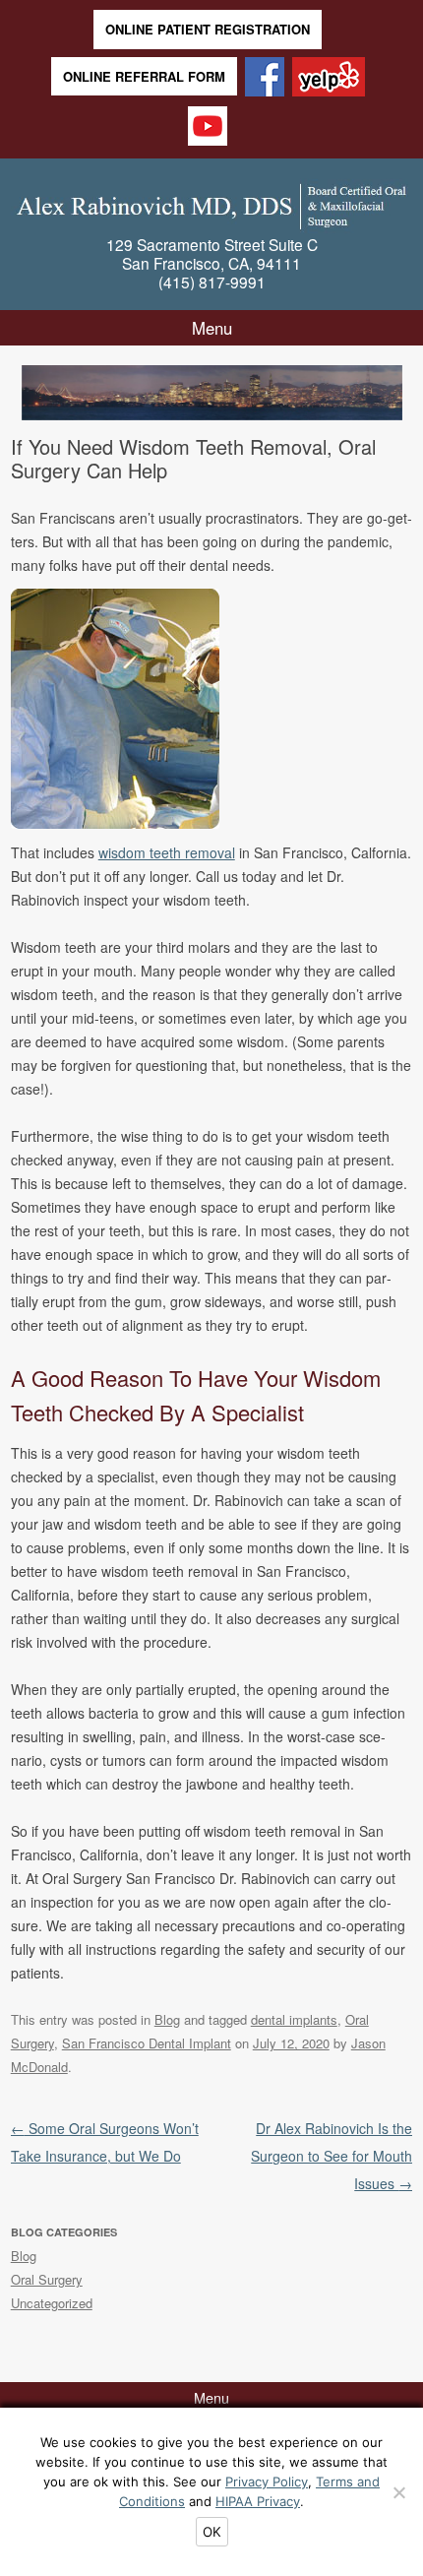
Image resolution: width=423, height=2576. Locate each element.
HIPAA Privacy (258, 2501)
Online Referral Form (144, 76)
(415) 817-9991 (212, 282)
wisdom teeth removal (167, 852)
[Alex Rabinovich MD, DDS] (212, 203)
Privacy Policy (267, 2482)
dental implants (294, 2019)
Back (37, 390)
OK (212, 2532)
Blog (167, 2019)
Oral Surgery (47, 2279)
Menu (212, 328)
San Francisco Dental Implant (147, 2043)
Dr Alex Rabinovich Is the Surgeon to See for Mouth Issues (332, 2156)
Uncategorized (52, 2303)
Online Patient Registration (208, 29)
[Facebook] (265, 78)
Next (387, 390)
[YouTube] (208, 127)
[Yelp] (329, 78)
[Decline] (398, 2492)
